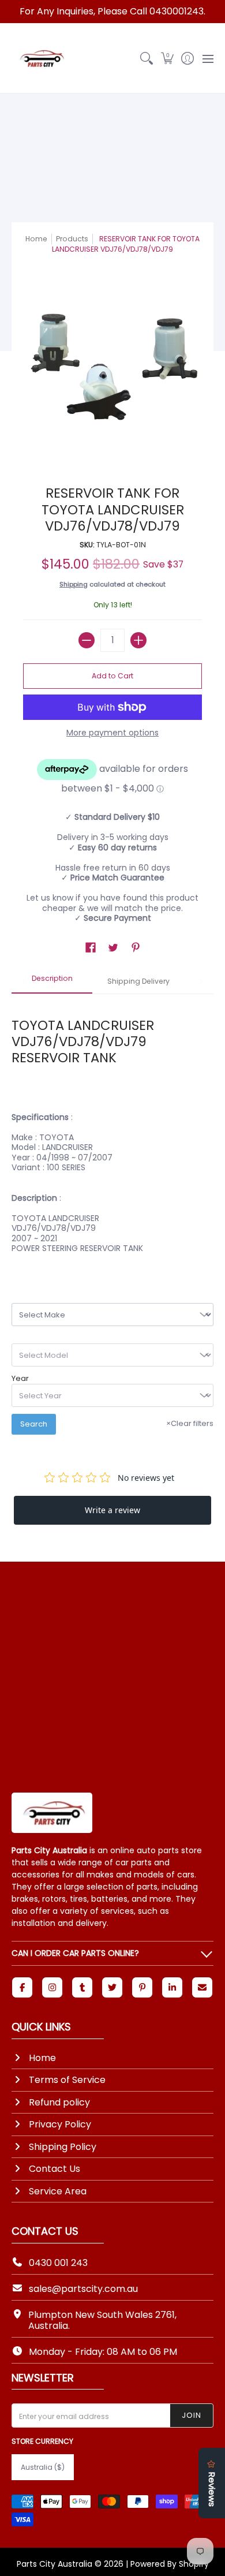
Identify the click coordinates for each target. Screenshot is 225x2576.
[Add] (138, 640)
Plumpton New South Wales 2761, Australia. (102, 2320)
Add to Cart (112, 676)
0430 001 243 (58, 2263)
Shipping (74, 584)
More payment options (112, 733)
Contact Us (55, 2169)
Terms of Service (67, 2080)
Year (20, 1379)
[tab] (52, 982)
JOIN (192, 2415)
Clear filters (190, 1423)
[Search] (147, 58)
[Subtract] (87, 640)
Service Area (58, 2191)
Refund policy (59, 2102)
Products (72, 239)
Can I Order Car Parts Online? (75, 1953)
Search (34, 1424)
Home (36, 239)
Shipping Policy (63, 2147)
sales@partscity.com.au (83, 2289)
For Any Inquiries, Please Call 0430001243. (112, 11)
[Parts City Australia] (40, 58)
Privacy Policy (60, 2124)
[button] (167, 58)
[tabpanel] (112, 1129)
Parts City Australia (55, 2564)
